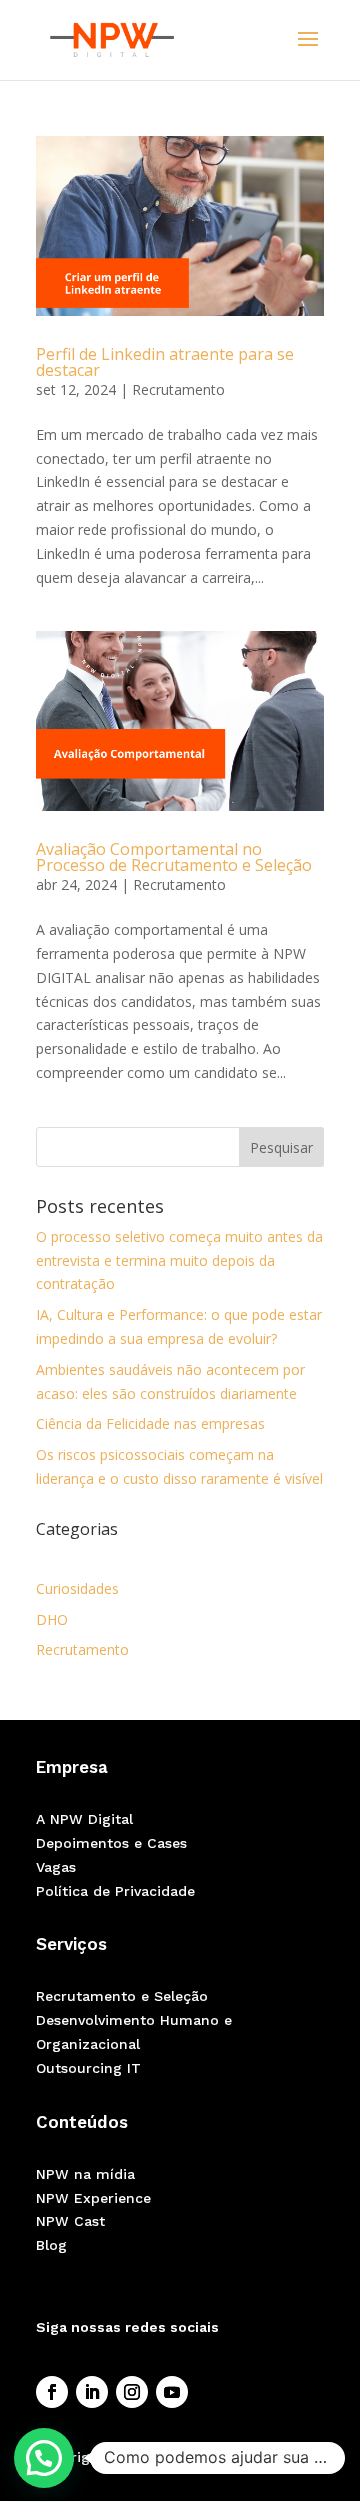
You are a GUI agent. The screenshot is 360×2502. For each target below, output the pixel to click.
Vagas (56, 1867)
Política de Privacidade (115, 1891)
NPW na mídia (85, 2174)
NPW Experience (93, 2198)
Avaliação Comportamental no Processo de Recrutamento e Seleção (174, 857)
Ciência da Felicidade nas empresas (150, 1423)
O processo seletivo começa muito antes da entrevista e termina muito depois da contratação (179, 1260)
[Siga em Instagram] (132, 2392)
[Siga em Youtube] (172, 2392)
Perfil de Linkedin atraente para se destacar (165, 362)
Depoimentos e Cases (111, 1843)
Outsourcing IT (88, 2068)
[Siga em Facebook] (52, 2392)
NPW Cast (70, 2221)
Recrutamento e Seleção (122, 1996)
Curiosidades (77, 1588)
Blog (51, 2245)
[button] (44, 2458)
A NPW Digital (84, 1819)
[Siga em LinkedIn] (92, 2392)
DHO (52, 1619)
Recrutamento (178, 389)
